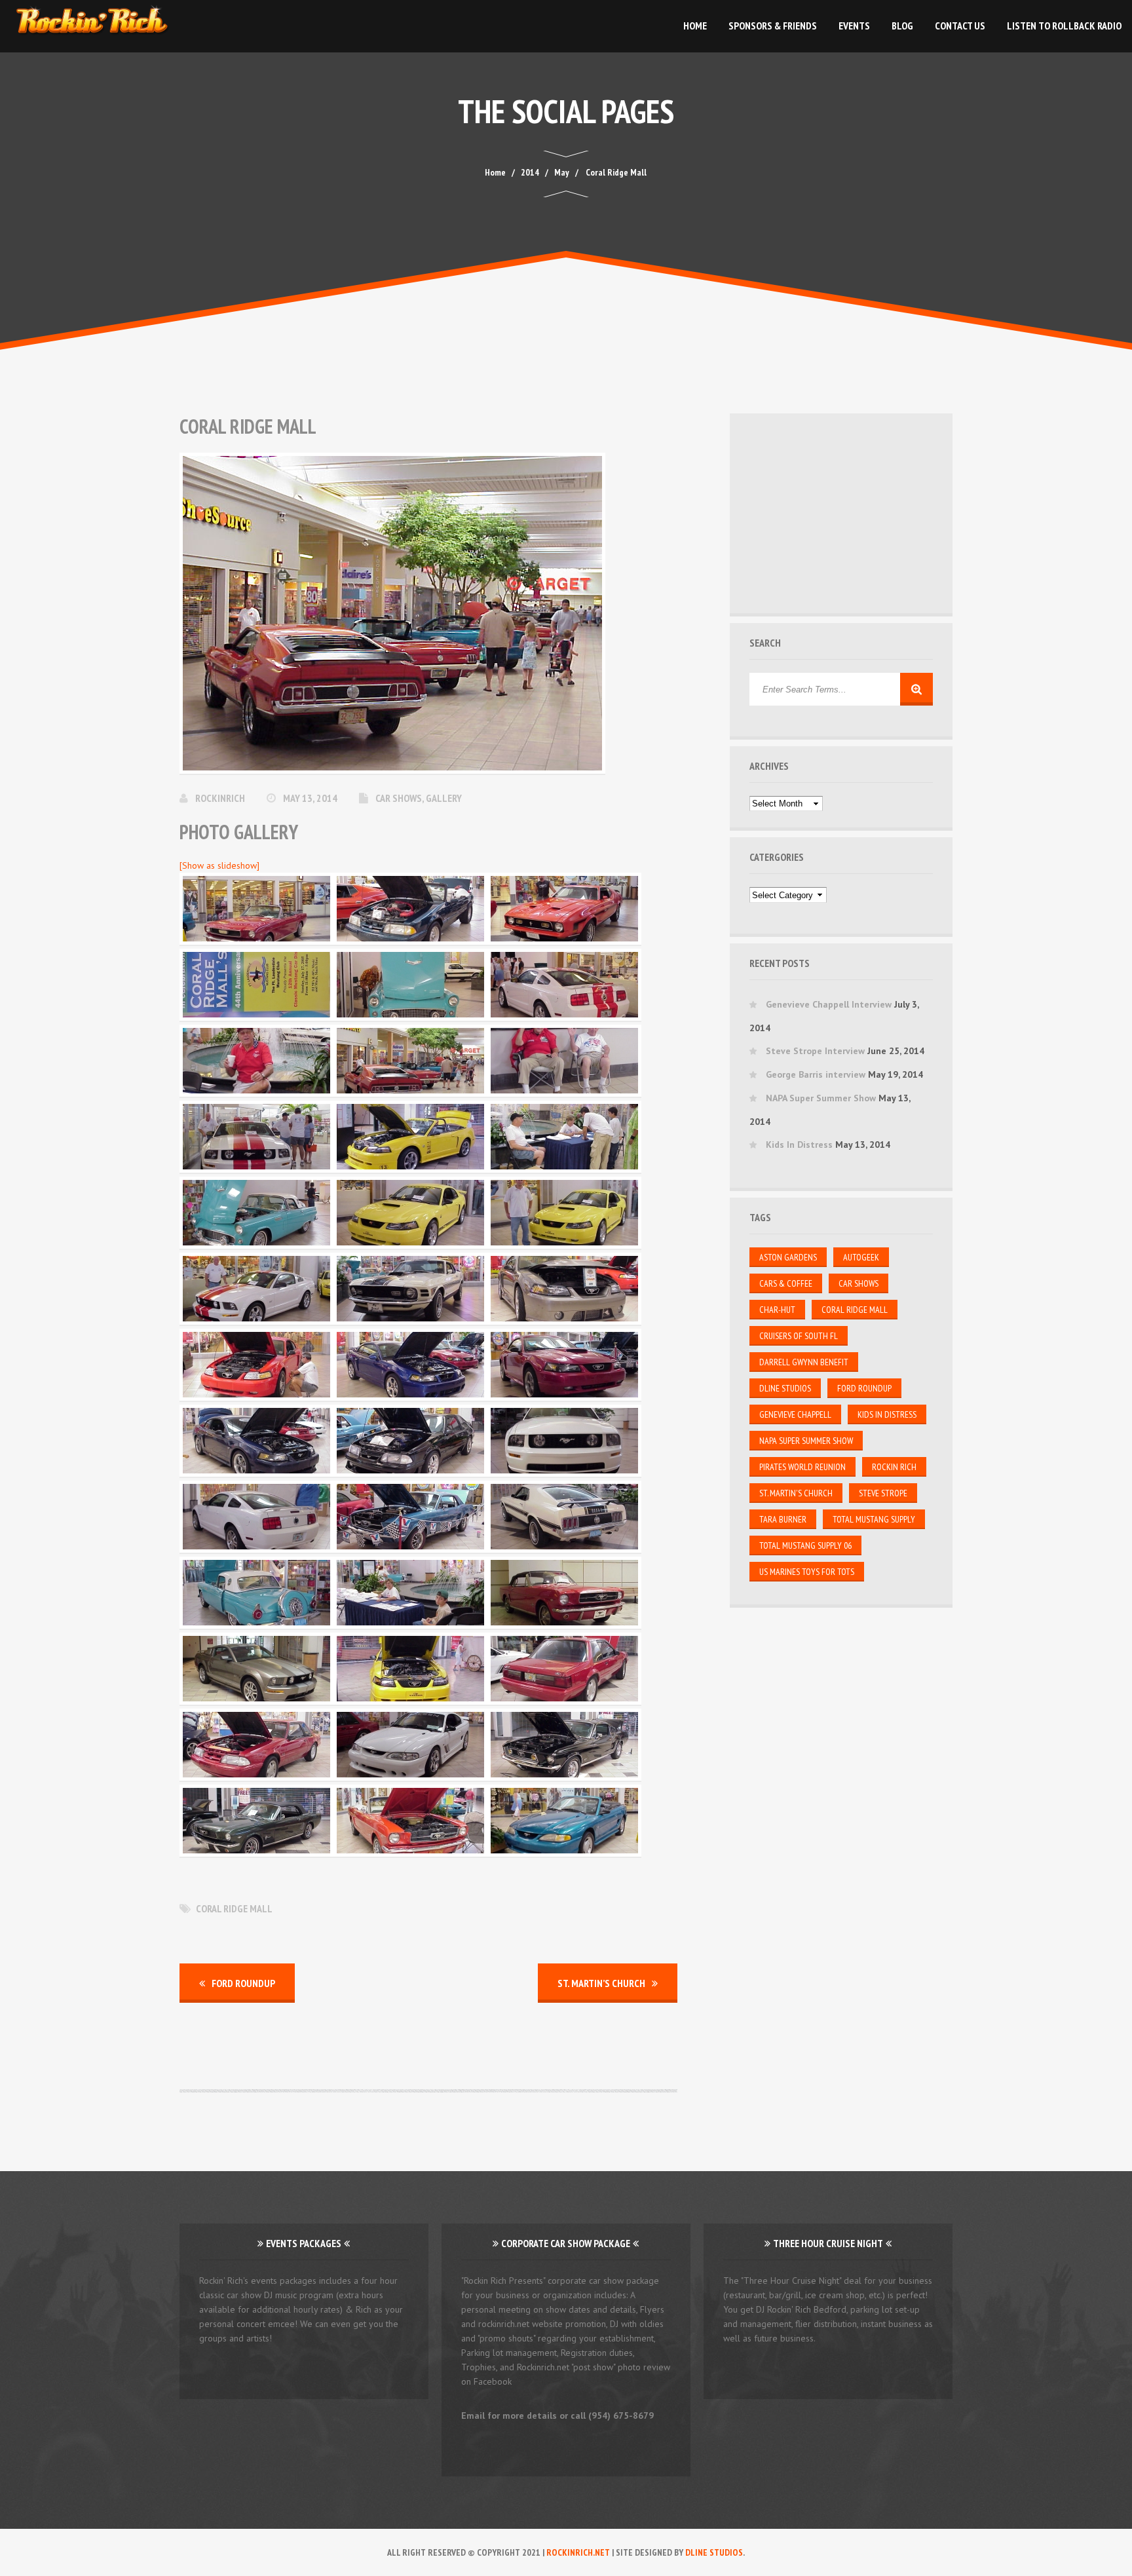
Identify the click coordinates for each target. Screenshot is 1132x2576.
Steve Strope (883, 1493)
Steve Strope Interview (815, 1051)
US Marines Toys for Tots (807, 1572)
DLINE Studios (785, 1388)
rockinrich (221, 798)
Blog (902, 26)
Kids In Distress (799, 1145)
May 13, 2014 (311, 798)
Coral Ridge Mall (234, 1908)
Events (854, 26)
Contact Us (960, 26)
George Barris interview (816, 1074)
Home (695, 26)
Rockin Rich (894, 1467)
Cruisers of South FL (799, 1336)
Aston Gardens (788, 1257)
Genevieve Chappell (795, 1414)
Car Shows (399, 798)
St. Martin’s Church (601, 1983)
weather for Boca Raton (843, 576)
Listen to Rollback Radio (1064, 26)
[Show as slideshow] (219, 865)
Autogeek (861, 1257)
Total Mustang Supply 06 (805, 1545)
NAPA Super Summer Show (821, 1098)
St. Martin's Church (796, 1493)
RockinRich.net (578, 2552)
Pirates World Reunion (802, 1467)
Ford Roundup (243, 1983)
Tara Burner (783, 1519)
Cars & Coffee (786, 1283)
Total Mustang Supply (874, 1519)
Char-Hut (777, 1310)
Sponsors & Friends (773, 26)
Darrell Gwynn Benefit (804, 1362)
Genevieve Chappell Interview (829, 1004)
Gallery (444, 798)
